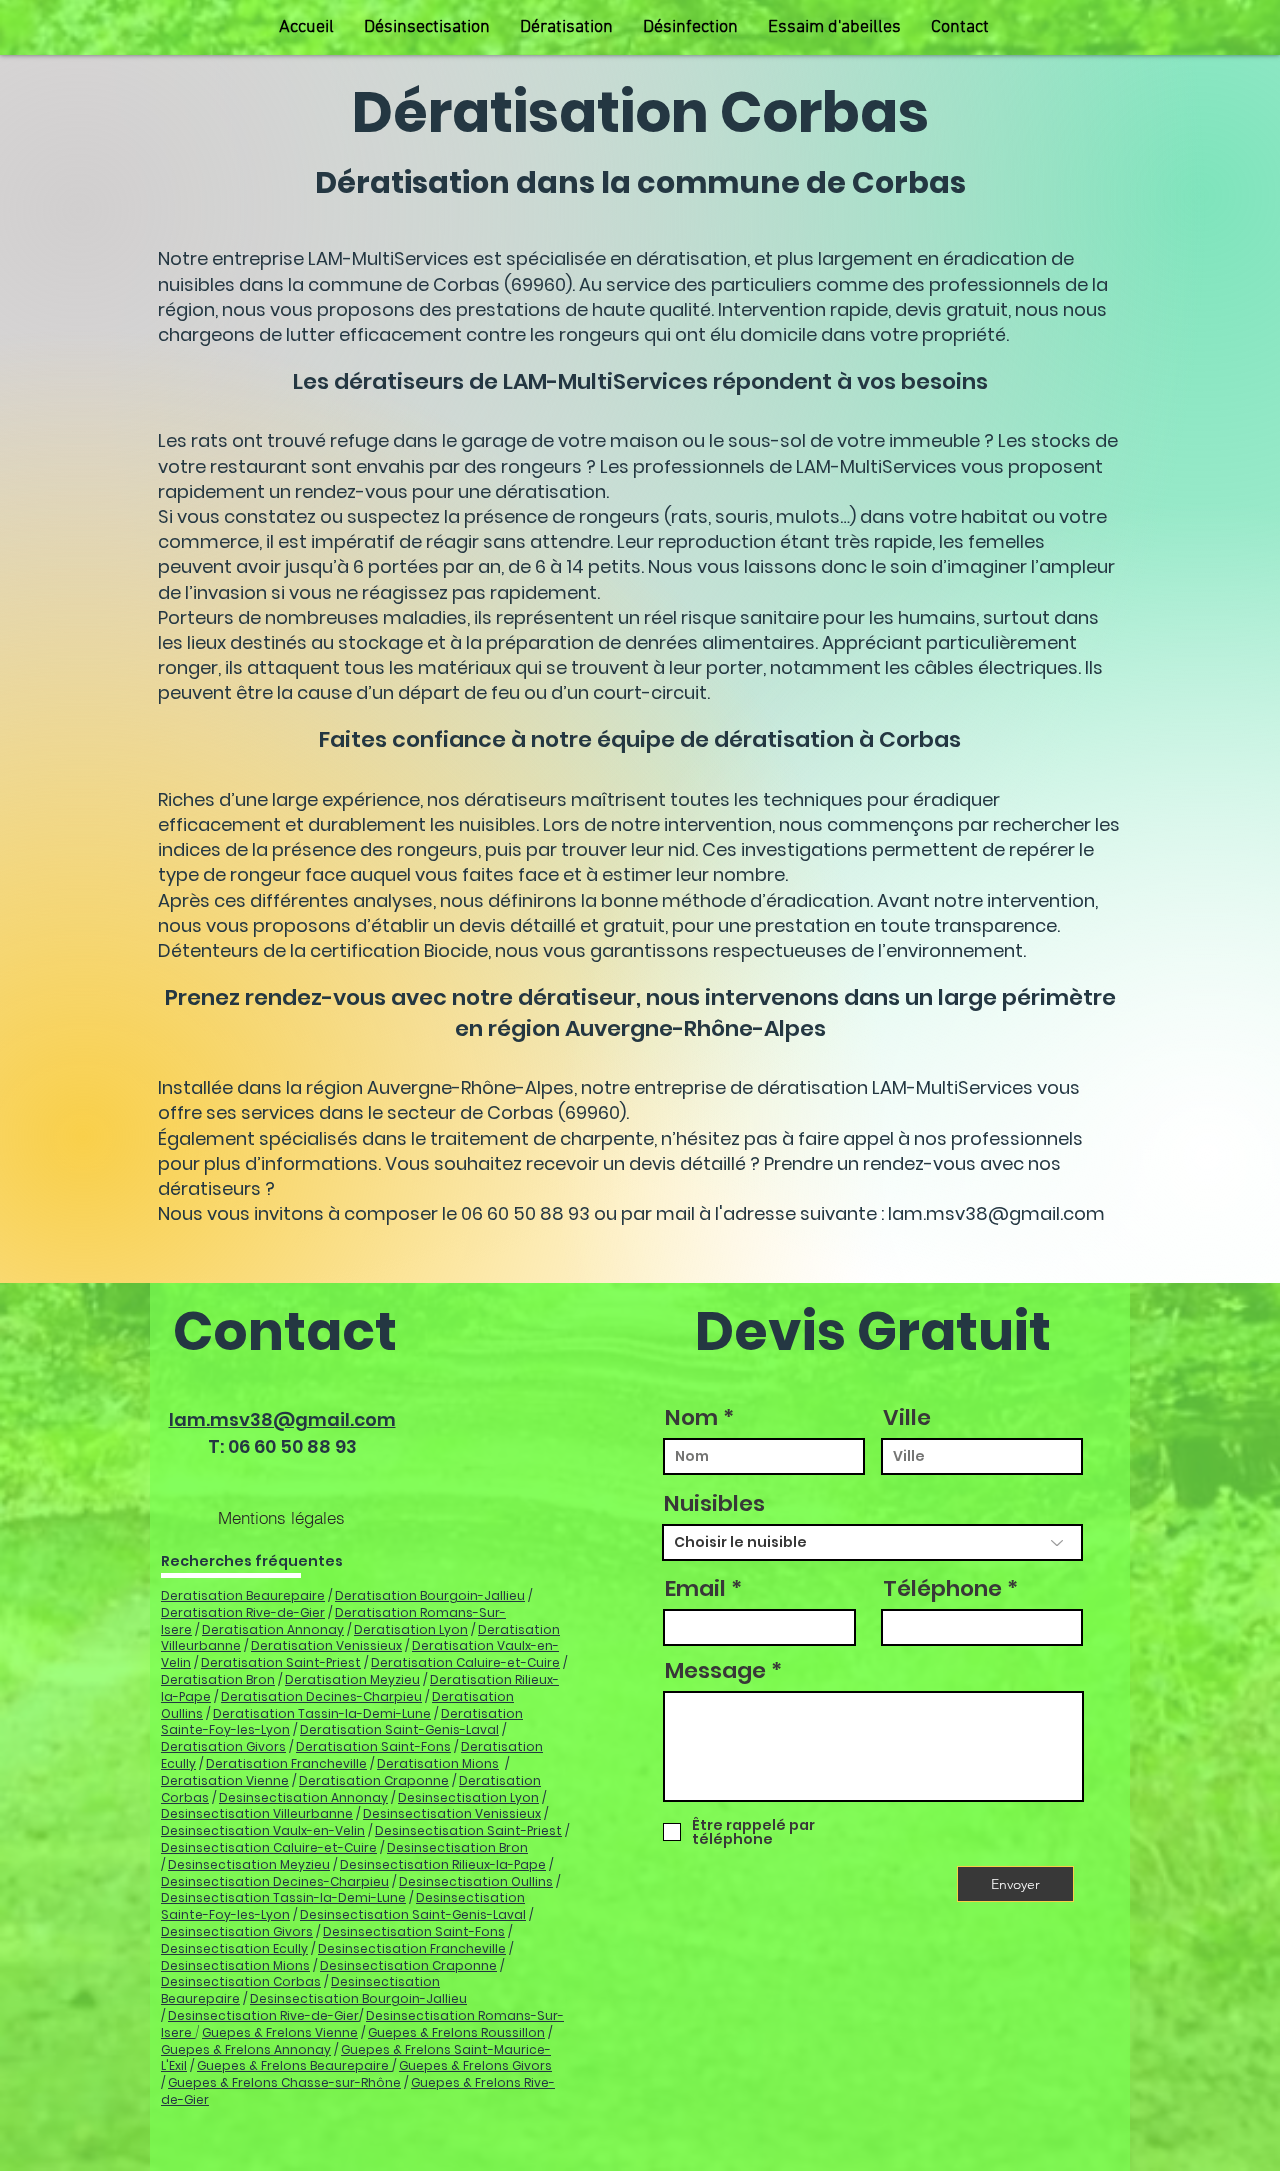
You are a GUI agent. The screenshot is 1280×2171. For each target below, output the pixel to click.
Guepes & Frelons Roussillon (456, 2032)
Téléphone (942, 1589)
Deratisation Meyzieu (352, 1679)
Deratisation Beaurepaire (243, 1595)
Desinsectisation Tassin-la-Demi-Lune (283, 1897)
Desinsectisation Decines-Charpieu (275, 1881)
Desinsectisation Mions (235, 1965)
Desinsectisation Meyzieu (249, 1864)
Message (715, 1671)
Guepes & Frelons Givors (475, 2065)
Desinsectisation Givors (237, 1931)
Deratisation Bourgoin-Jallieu (430, 1595)
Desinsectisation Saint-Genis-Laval (413, 1914)
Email (695, 1589)
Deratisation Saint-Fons (373, 1746)
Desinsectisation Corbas (241, 1981)
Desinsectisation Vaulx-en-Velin (263, 1830)
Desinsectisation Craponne (408, 1965)
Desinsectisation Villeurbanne (257, 1813)
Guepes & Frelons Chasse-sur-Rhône (284, 2082)
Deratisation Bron (218, 1679)
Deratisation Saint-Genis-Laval (399, 1729)
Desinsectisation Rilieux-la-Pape (443, 1864)
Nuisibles (714, 1504)
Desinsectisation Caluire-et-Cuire (269, 1847)
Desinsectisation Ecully (234, 1948)
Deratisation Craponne (374, 1780)
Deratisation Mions (438, 1763)
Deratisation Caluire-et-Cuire (465, 1662)
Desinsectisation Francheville (412, 1948)
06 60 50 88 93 (292, 1446)
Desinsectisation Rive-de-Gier (263, 2015)
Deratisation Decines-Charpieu (321, 1696)
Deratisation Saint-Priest (281, 1662)
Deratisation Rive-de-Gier (243, 1612)
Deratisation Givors (223, 1746)
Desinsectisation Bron (457, 1847)
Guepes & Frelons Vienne (280, 2032)
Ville (907, 1418)
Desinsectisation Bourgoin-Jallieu (358, 1998)
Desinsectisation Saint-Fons (414, 1931)
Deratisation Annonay (273, 1629)
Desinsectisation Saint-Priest (468, 1830)
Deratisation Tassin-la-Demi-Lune (322, 1713)
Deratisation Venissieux (326, 1645)
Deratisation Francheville (286, 1763)
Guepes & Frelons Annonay (246, 2049)
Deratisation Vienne (225, 1780)
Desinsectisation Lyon (468, 1797)
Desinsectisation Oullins (476, 1881)
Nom (691, 1418)
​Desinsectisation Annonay (303, 1797)
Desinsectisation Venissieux (452, 1813)
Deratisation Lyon (411, 1629)
